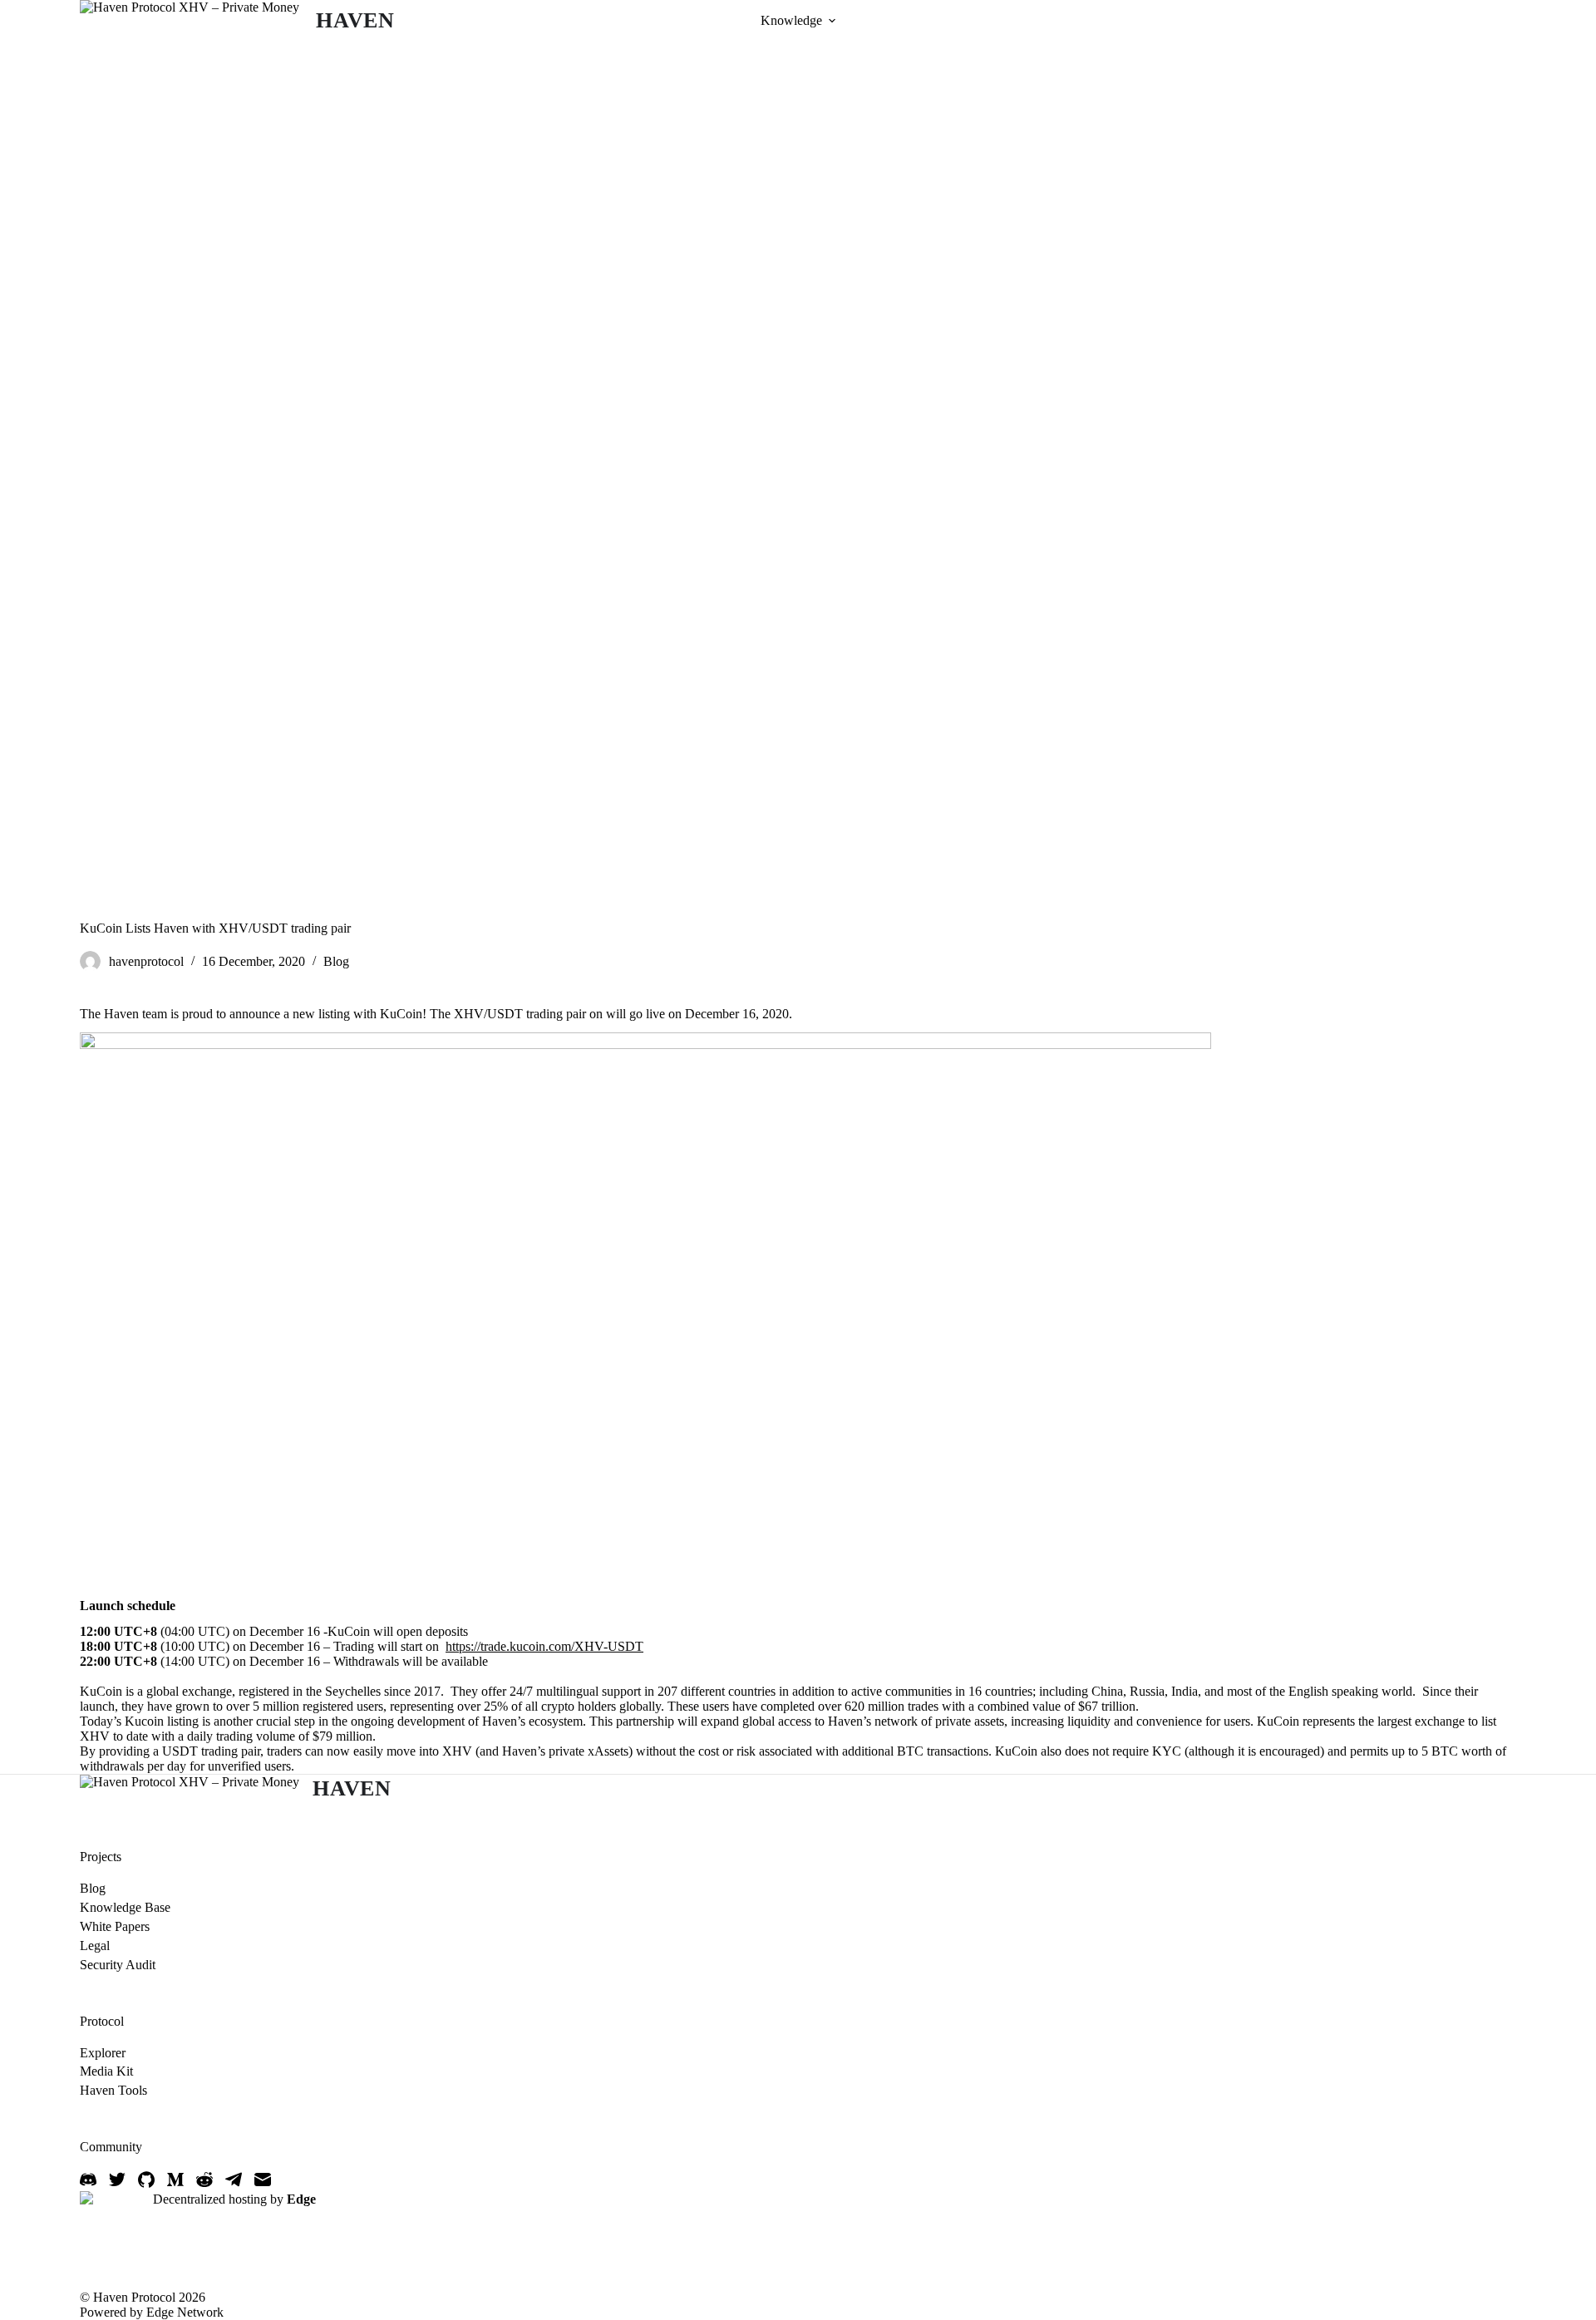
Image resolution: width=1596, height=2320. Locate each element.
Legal (95, 1946)
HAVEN (355, 20)
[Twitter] (117, 2180)
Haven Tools (113, 2090)
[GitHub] (146, 2180)
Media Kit (106, 2071)
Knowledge (791, 20)
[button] (832, 21)
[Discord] (88, 2180)
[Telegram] (234, 2180)
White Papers (115, 1926)
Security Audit (118, 1965)
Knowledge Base (125, 1907)
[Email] (263, 2180)
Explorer (103, 2053)
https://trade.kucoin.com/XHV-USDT (544, 1646)
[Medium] (175, 2180)
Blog (336, 961)
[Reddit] (204, 2180)
